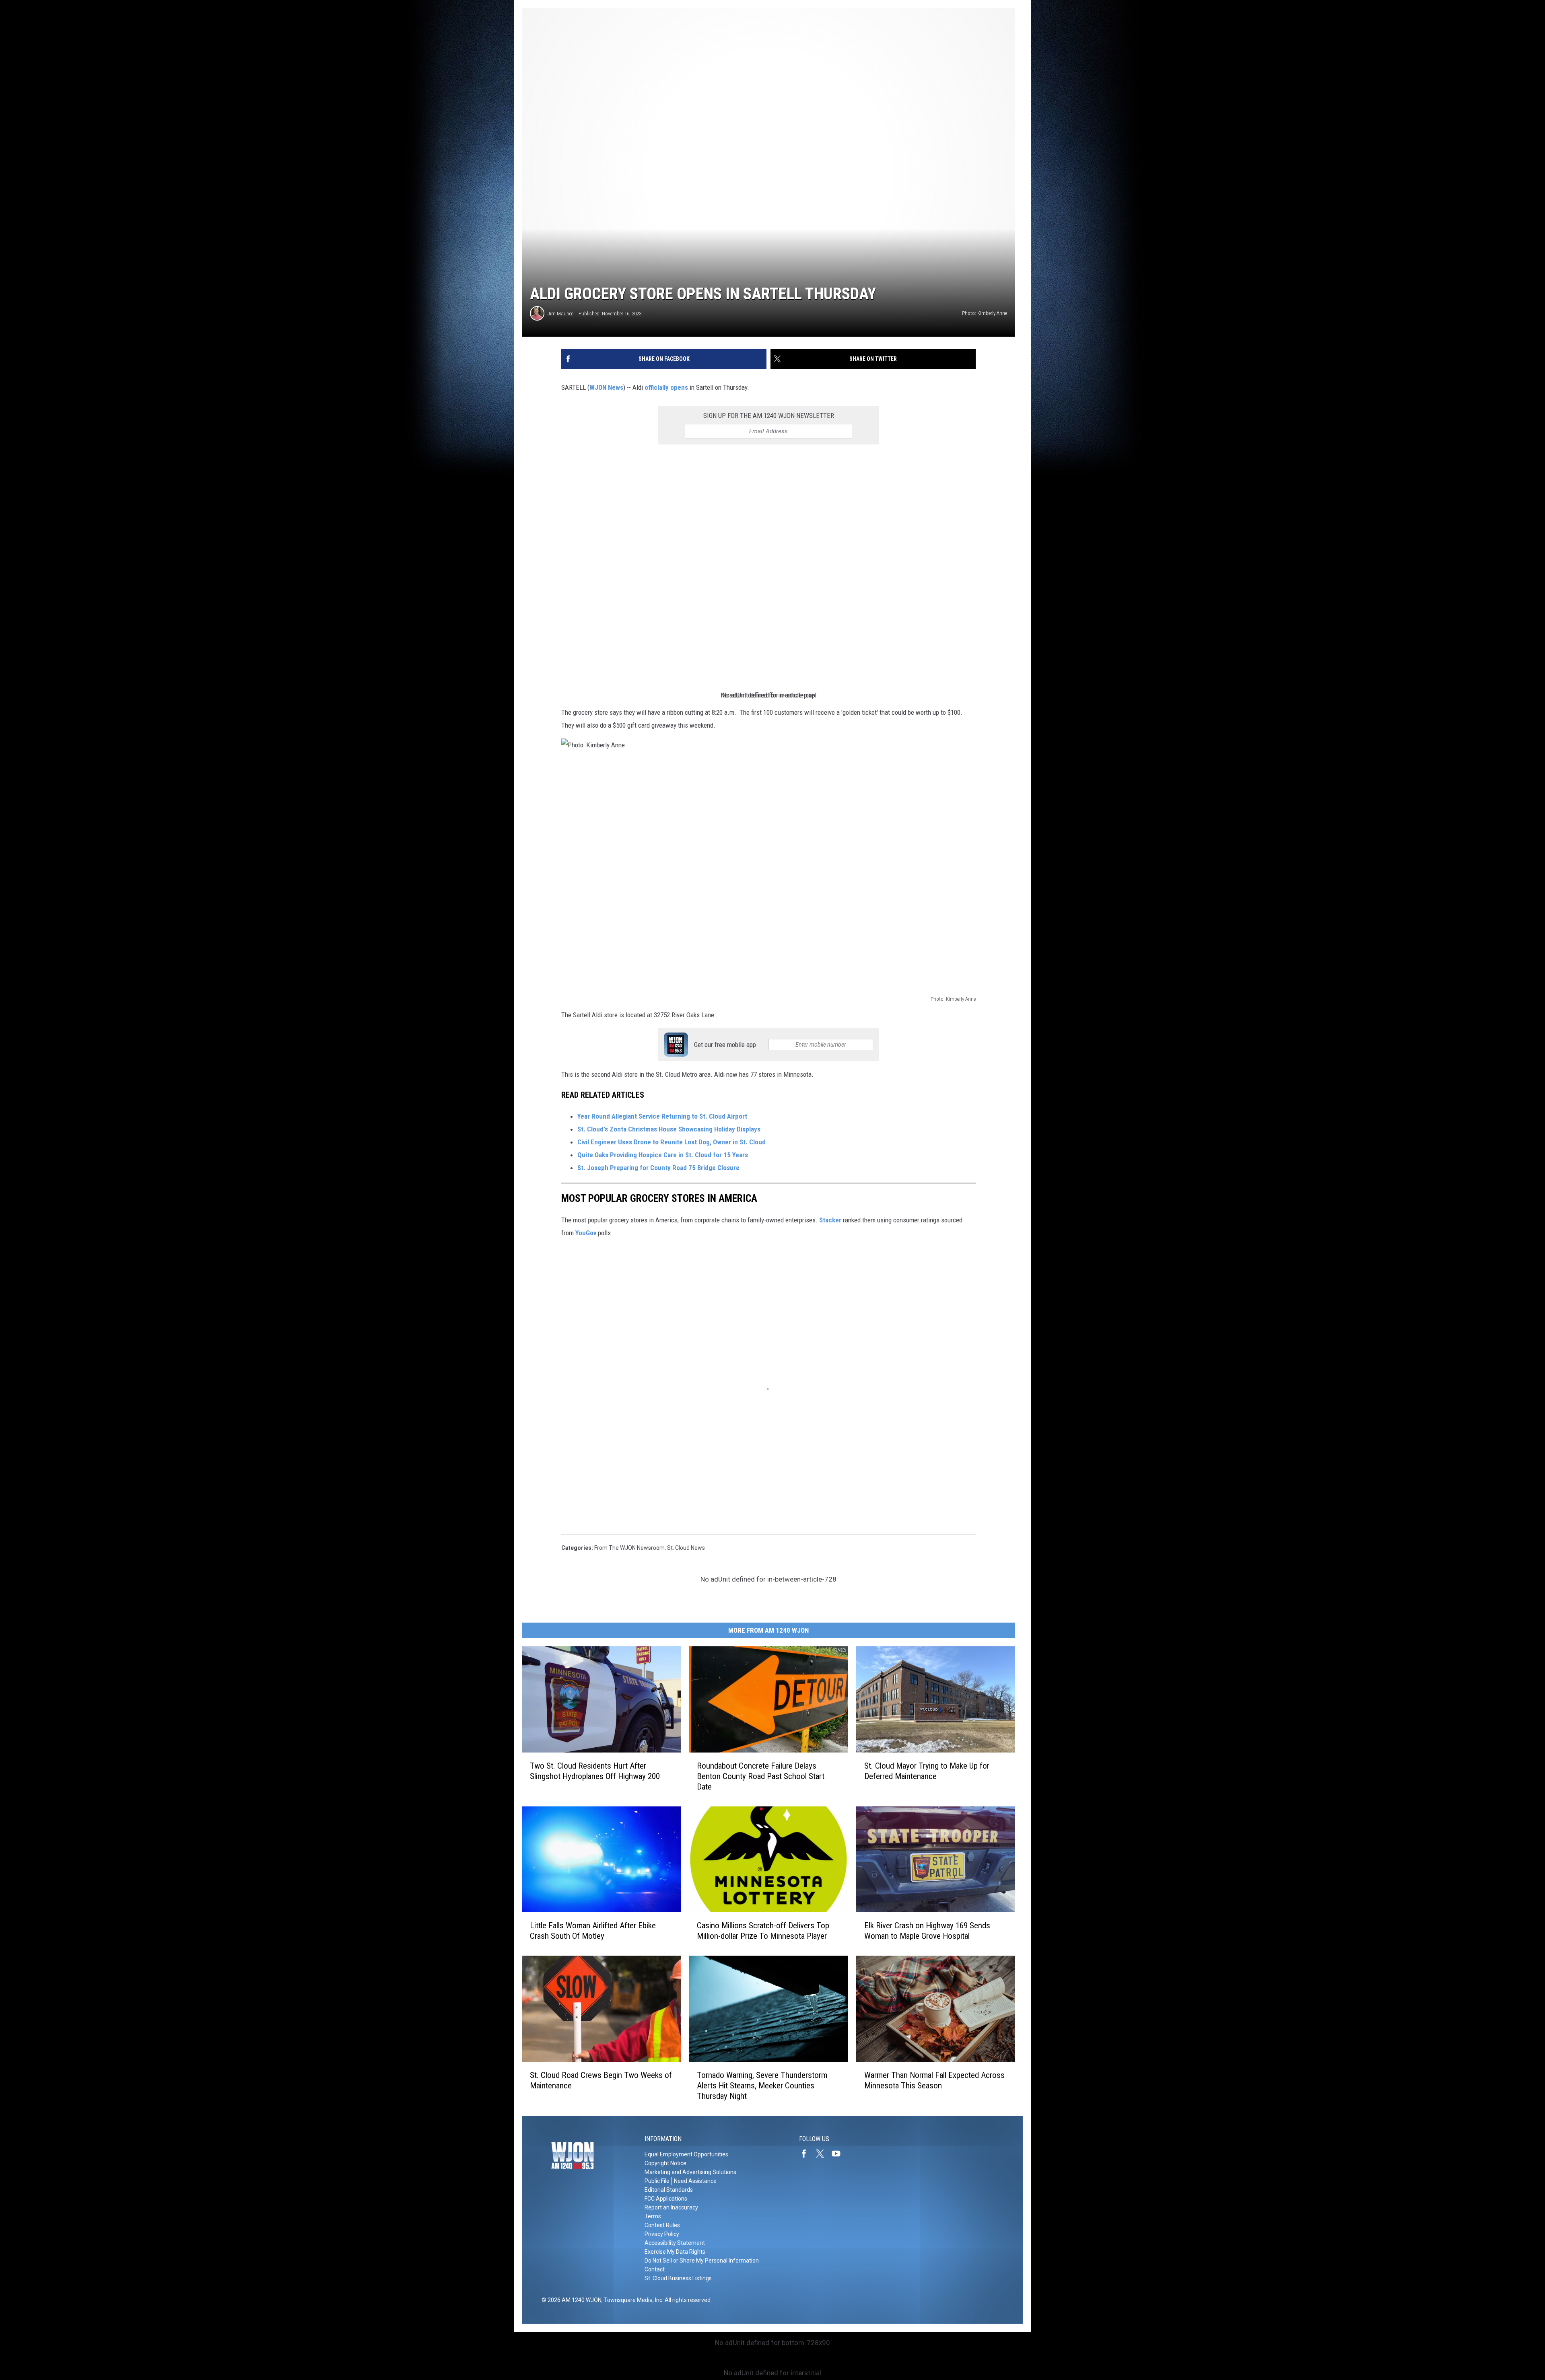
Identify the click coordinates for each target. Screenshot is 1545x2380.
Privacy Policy (662, 2234)
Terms (653, 2216)
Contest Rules (662, 2225)
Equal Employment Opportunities (686, 2154)
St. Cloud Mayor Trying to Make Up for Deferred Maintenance (927, 1771)
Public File (657, 2181)
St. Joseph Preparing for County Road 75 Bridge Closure (659, 1168)
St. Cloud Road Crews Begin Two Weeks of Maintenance (601, 2080)
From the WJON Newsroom (629, 1548)
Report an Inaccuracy (671, 2207)
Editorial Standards (669, 2190)
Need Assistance (695, 2181)
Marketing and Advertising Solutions (690, 2172)
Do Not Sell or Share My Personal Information (702, 2261)
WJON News (606, 387)
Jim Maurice (560, 314)
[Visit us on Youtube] (839, 2154)
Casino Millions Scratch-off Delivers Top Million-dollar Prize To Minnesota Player (763, 1931)
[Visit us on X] (823, 2154)
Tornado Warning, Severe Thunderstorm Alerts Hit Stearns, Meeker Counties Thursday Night (762, 2086)
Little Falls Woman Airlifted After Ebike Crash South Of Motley (593, 1931)
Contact (655, 2269)
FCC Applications (666, 2199)
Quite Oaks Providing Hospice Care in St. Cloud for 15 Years (663, 1155)
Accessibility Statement (675, 2243)
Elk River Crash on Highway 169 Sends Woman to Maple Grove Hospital (927, 1931)
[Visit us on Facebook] (807, 2154)
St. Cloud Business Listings (678, 2278)
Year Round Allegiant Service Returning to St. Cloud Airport (663, 1116)
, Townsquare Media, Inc (632, 2300)
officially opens (666, 387)
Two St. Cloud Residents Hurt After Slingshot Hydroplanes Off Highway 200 (595, 1771)
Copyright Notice (665, 2163)
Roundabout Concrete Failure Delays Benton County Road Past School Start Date (761, 1776)
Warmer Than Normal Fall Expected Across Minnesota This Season (934, 2080)
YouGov (586, 1233)
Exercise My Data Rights (675, 2252)
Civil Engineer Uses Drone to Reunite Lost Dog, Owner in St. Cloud (672, 1142)
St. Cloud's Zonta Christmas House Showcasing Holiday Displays (669, 1129)
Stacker (830, 1220)
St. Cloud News (686, 1548)
